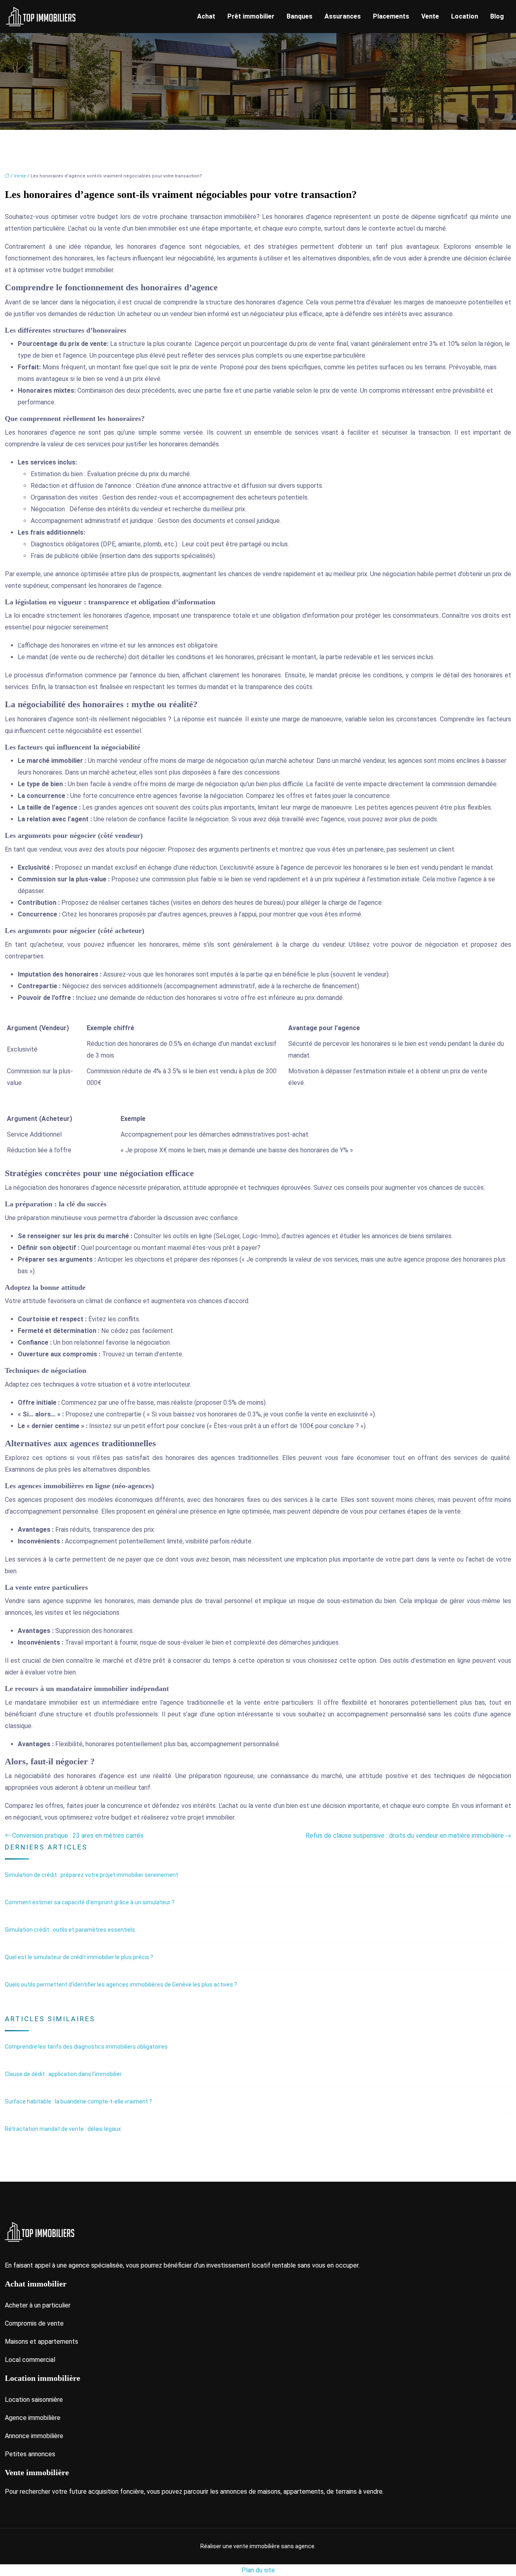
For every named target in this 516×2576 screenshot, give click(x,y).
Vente (430, 16)
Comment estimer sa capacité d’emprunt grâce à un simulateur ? (90, 1902)
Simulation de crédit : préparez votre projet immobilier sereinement (92, 1875)
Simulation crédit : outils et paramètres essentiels (70, 1930)
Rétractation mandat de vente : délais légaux (63, 2129)
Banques (300, 16)
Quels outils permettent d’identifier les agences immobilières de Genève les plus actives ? (121, 1985)
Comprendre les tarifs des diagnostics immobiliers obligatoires (86, 2047)
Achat (206, 16)
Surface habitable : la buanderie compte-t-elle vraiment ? (78, 2101)
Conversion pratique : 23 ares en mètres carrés (78, 1836)
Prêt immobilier (251, 16)
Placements (391, 16)
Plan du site (258, 2570)
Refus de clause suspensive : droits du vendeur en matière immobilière (405, 1836)
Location (465, 16)
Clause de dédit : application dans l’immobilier (63, 2074)
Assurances (343, 16)
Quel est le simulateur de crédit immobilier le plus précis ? (79, 1957)
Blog (497, 16)
